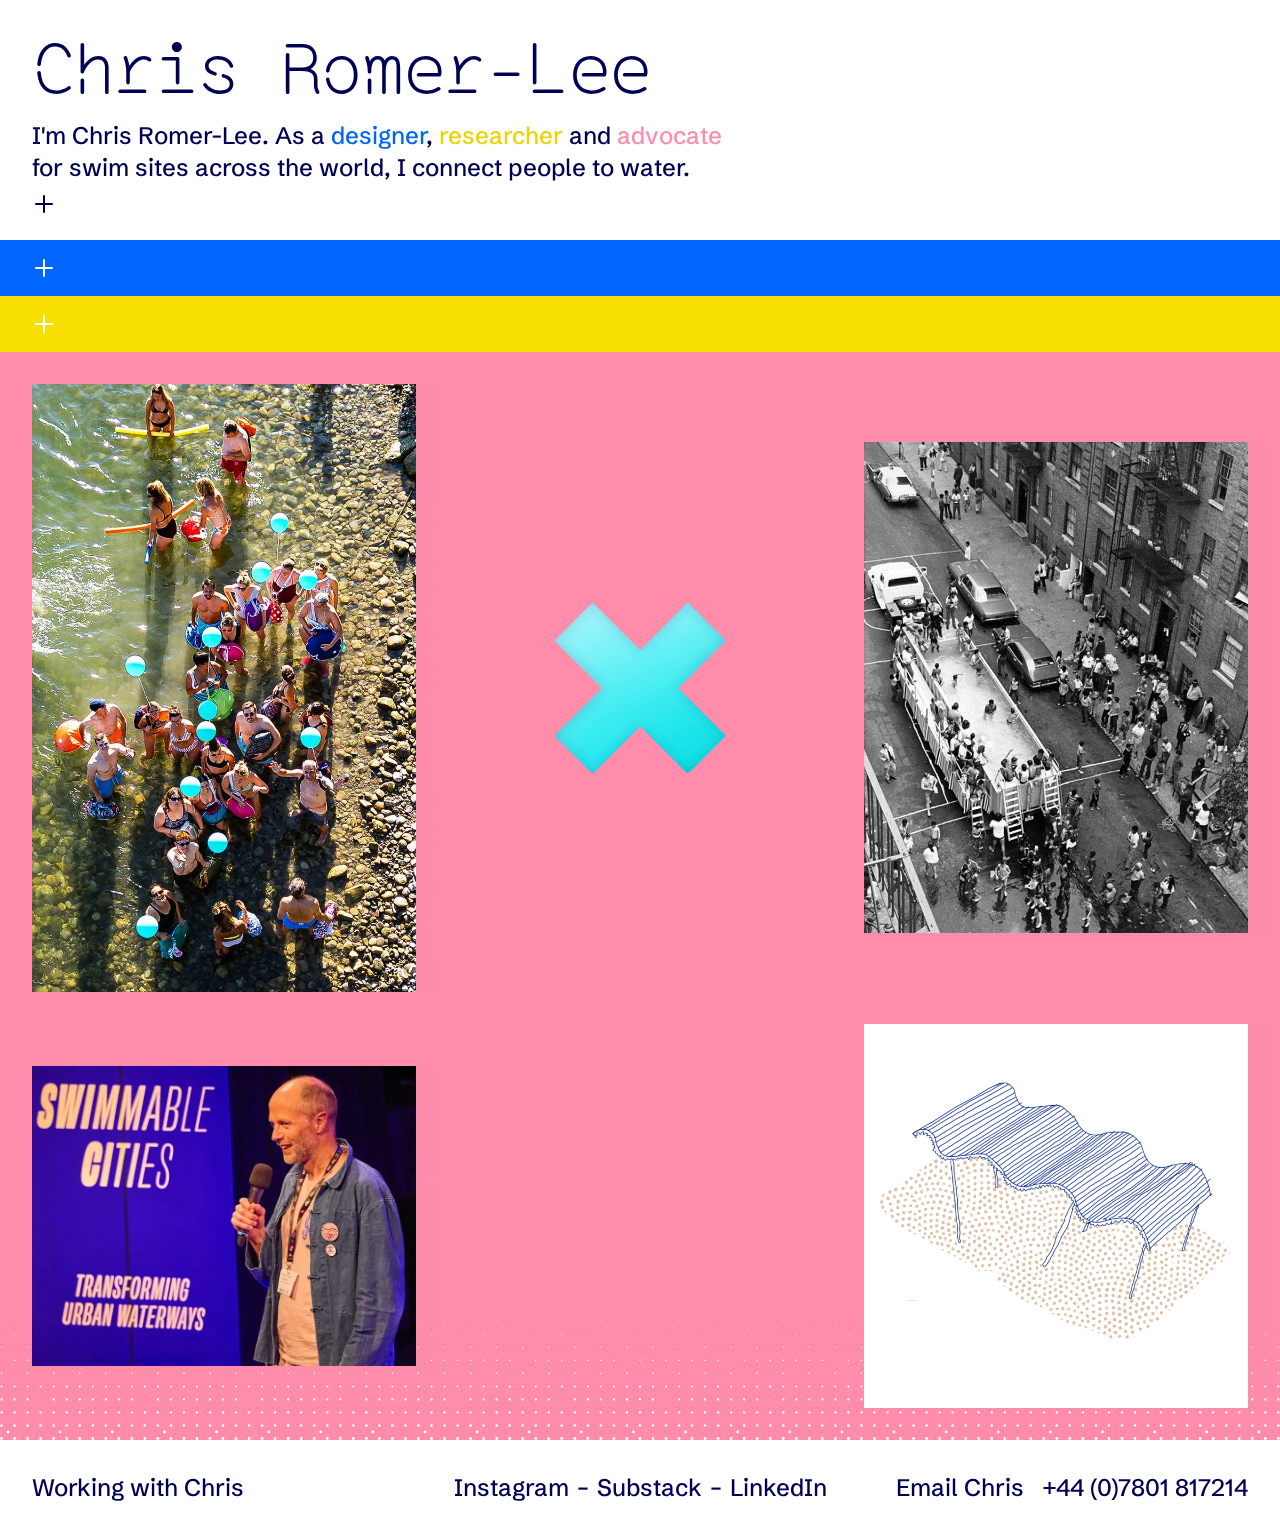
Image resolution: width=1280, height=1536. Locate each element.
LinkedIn (778, 1487)
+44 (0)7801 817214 (1145, 1487)
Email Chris (960, 1487)
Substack (649, 1487)
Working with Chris (138, 1487)
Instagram (511, 1487)
